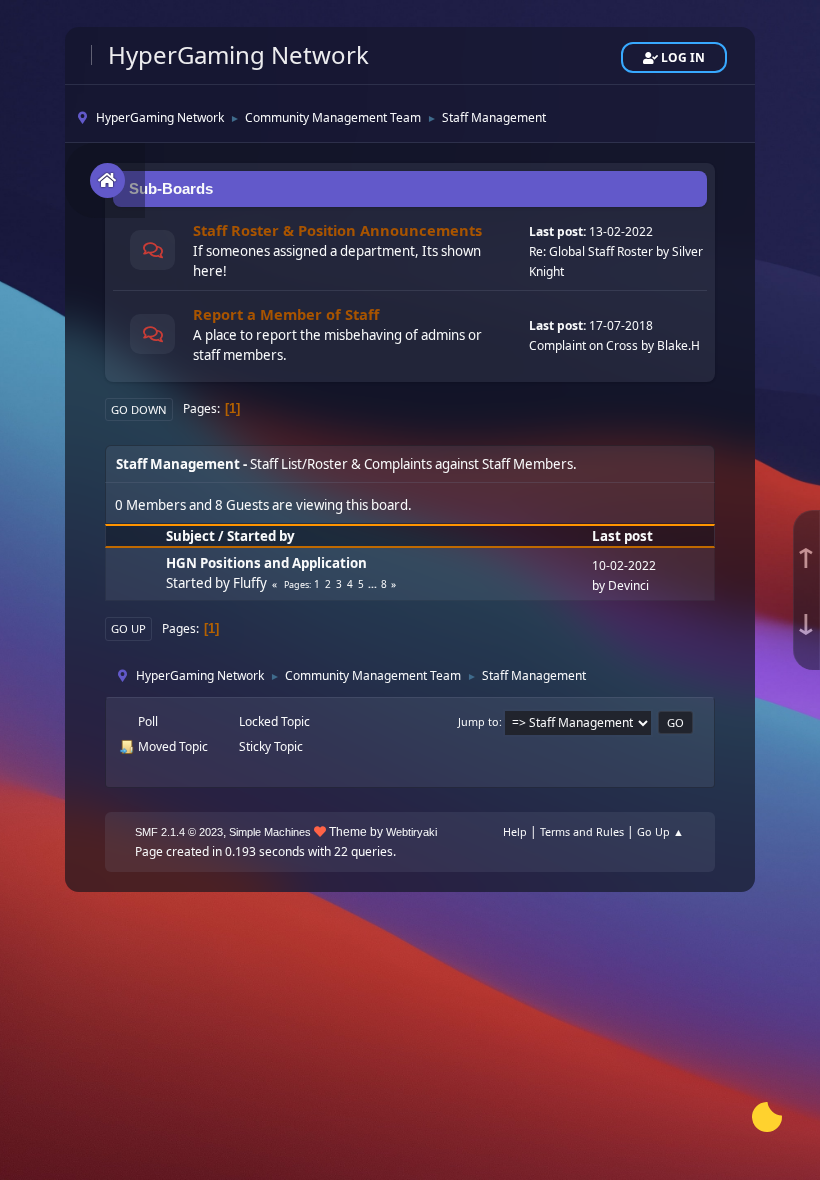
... (374, 584)
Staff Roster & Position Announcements (337, 230)
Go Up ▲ (660, 831)
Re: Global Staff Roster (591, 251)
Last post (622, 536)
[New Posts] (152, 252)
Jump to (478, 721)
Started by (261, 536)
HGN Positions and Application (266, 563)
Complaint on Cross (583, 345)
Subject (190, 536)
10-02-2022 (624, 565)
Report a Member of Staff (286, 314)
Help (515, 831)
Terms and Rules (582, 831)
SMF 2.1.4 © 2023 (179, 832)
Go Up (128, 628)
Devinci (628, 585)
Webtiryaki (411, 832)
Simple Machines (270, 832)
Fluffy (250, 583)
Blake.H (678, 345)
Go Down (139, 409)
